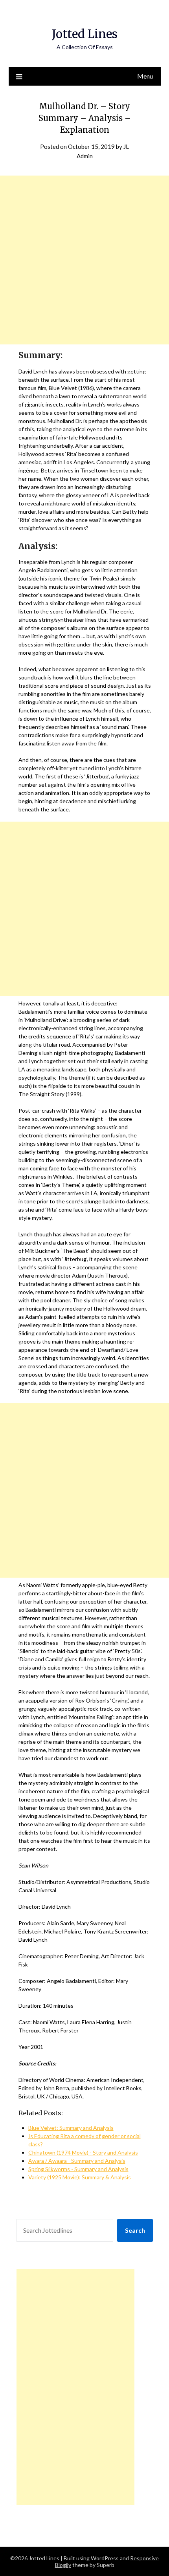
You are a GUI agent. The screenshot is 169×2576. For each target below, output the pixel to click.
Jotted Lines (85, 34)
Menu (145, 76)
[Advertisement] (84, 260)
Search (135, 2230)
